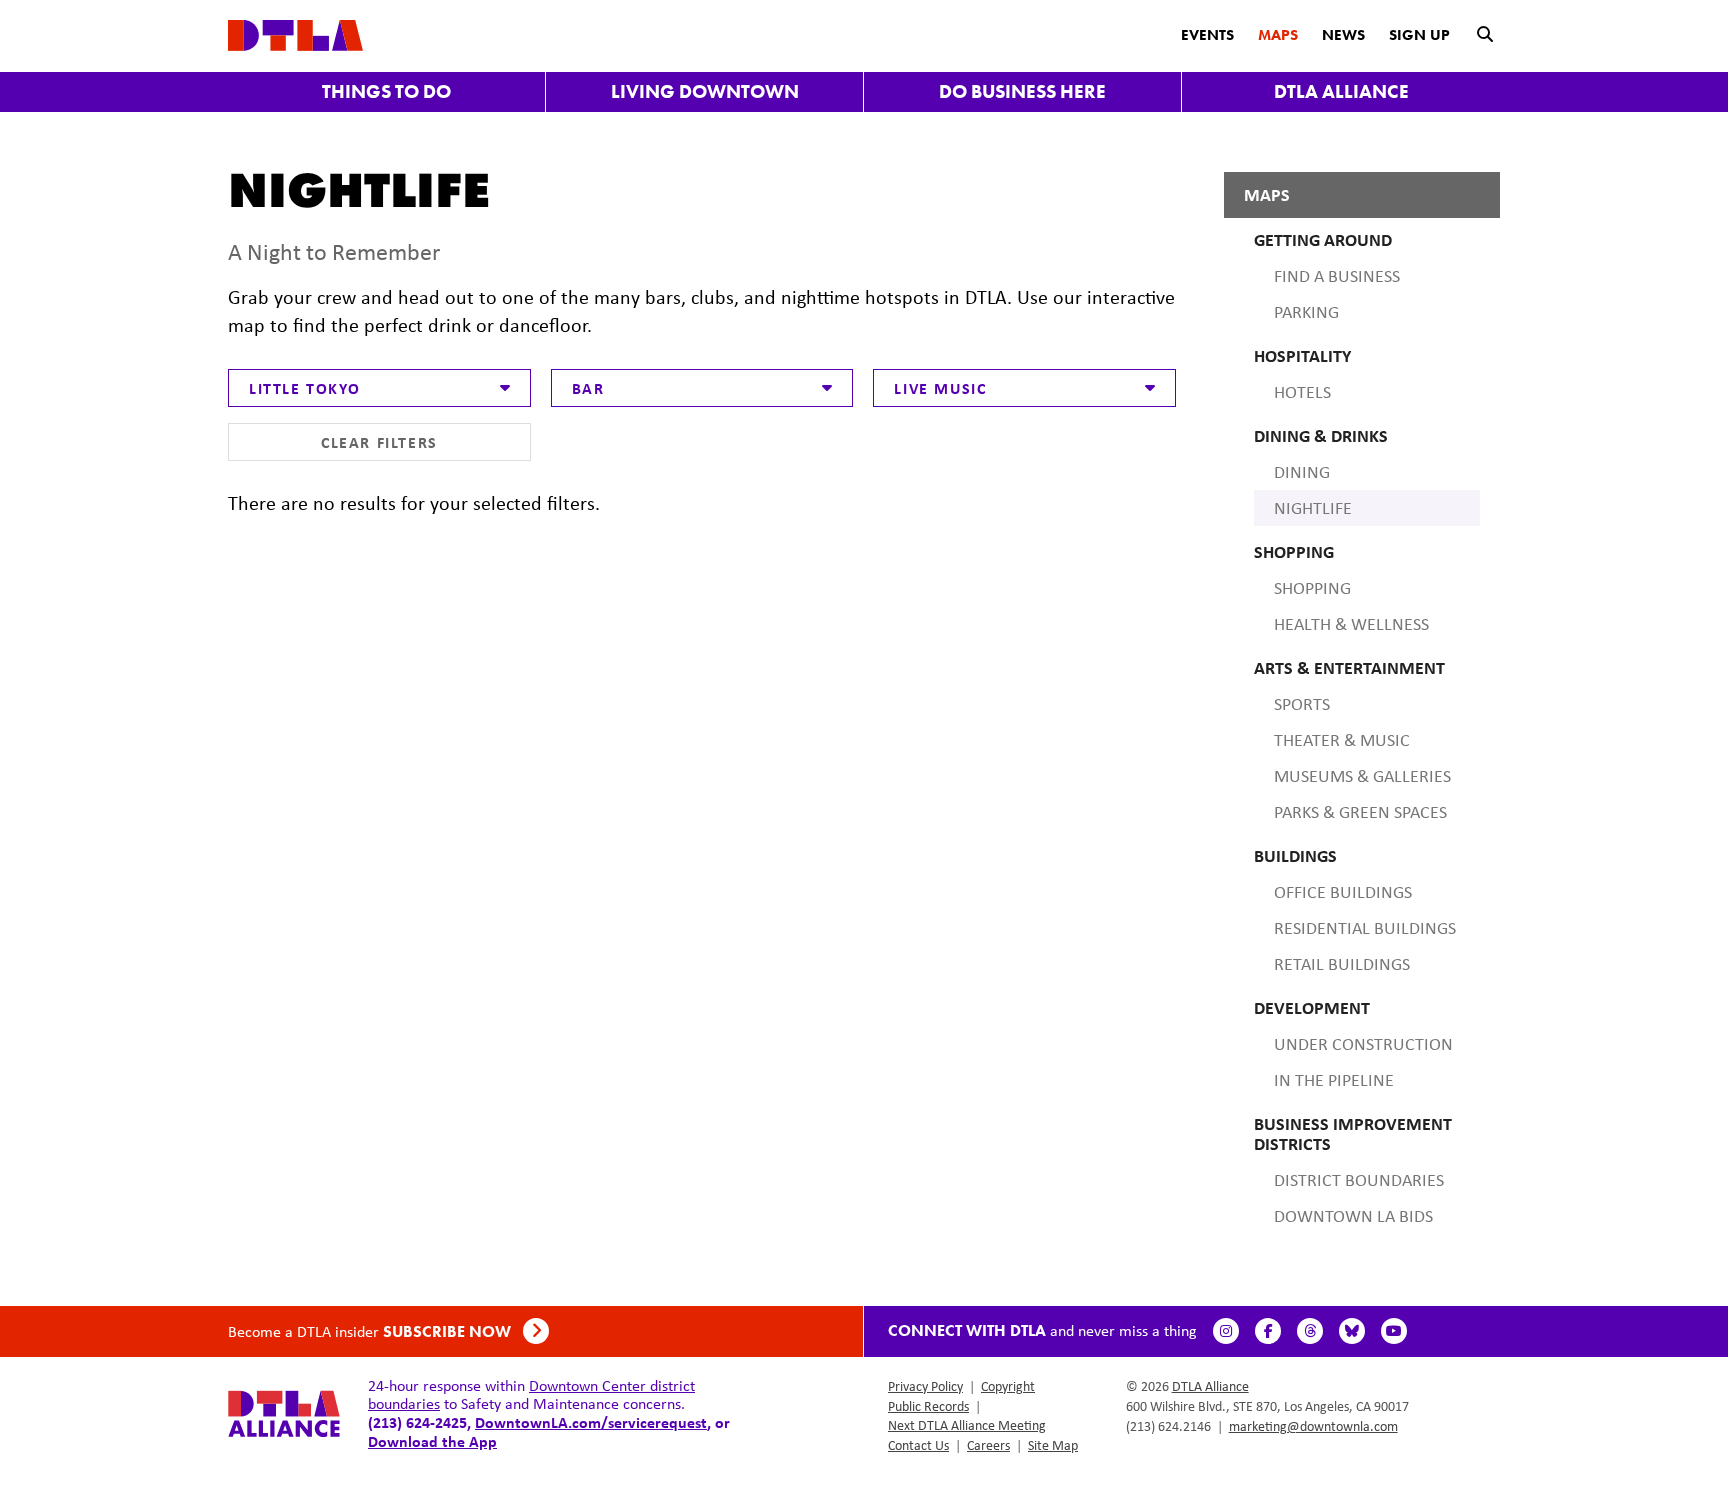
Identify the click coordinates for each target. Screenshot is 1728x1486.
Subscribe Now (449, 1331)
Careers (988, 1445)
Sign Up (1419, 35)
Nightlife (1313, 508)
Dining (1302, 472)
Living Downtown (705, 91)
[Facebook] (1268, 1331)
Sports (1302, 704)
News (1343, 35)
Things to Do (386, 91)
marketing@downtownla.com (1313, 1426)
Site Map (1053, 1445)
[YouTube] (1394, 1331)
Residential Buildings (1365, 928)
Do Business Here (1022, 91)
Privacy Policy (925, 1386)
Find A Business (1337, 276)
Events (1207, 35)
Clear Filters (379, 442)
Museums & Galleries (1362, 776)
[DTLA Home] (295, 33)
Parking (1306, 312)
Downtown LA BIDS (1353, 1216)
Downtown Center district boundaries (531, 1394)
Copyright (1008, 1386)
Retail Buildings (1342, 964)
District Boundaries (1359, 1180)
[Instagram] (1226, 1331)
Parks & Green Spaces (1360, 812)
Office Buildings (1343, 892)
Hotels (1302, 392)
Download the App (432, 1441)
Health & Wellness (1351, 624)
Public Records (928, 1406)
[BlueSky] (1352, 1331)
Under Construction (1363, 1044)
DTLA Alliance (1341, 91)
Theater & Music (1342, 740)
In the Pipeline (1334, 1080)
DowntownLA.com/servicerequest (591, 1422)
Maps (1278, 35)
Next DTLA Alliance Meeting (967, 1425)
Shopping (1312, 588)
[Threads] (1310, 1331)
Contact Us (918, 1445)
